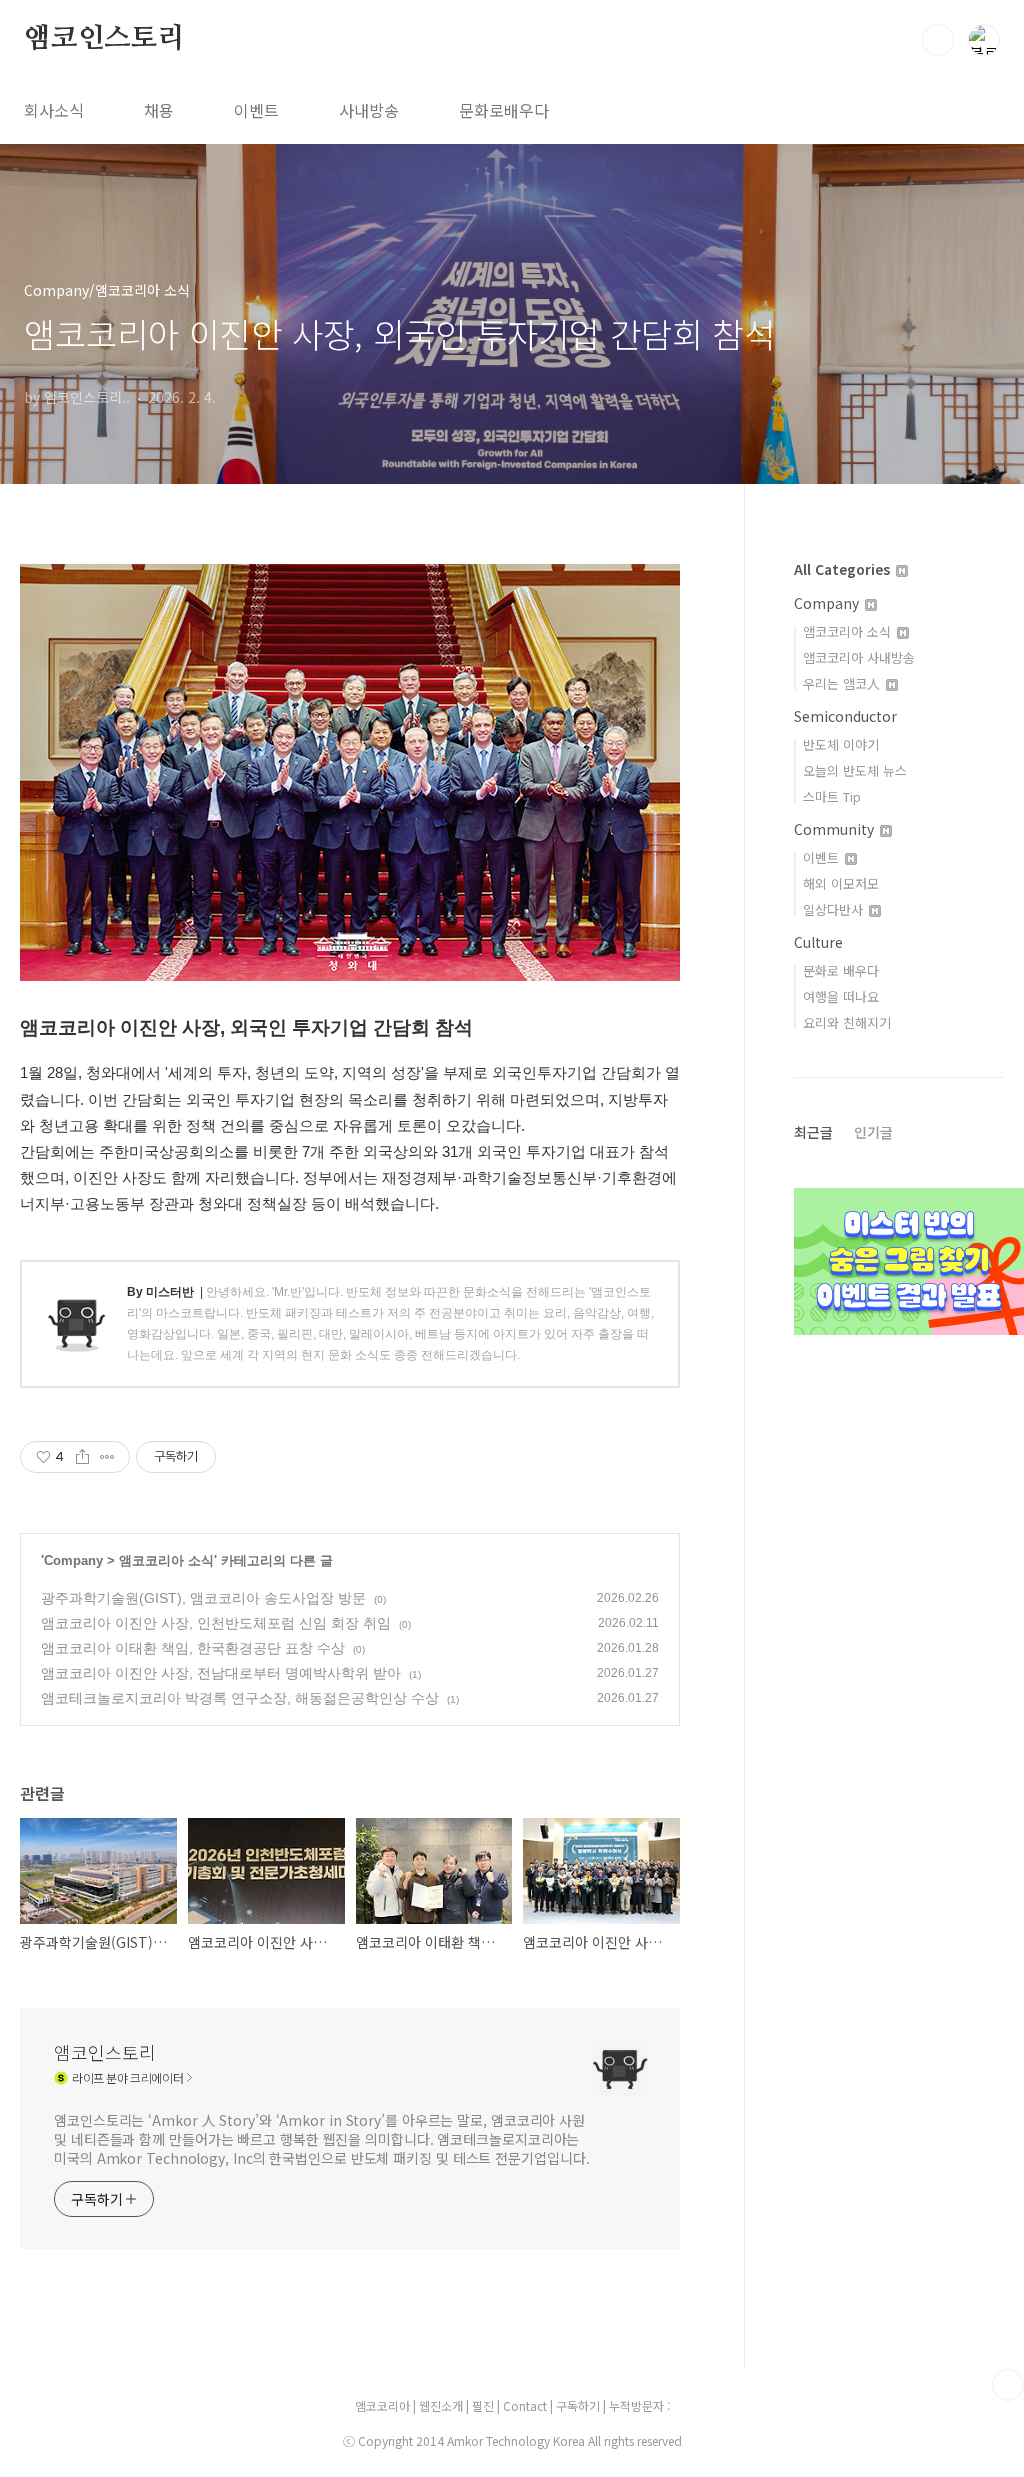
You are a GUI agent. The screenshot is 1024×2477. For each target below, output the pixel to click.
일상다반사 (835, 909)
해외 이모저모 (841, 883)
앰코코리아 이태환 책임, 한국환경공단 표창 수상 (193, 1648)
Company (73, 1560)
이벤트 (256, 110)
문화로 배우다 (841, 970)
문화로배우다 (504, 110)
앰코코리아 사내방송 (859, 657)
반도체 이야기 (841, 744)
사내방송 (369, 110)
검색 (938, 40)
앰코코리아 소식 (166, 1560)
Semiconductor (845, 716)
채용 (159, 110)
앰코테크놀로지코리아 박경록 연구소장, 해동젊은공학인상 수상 (240, 1698)
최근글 (813, 1132)
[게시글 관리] (107, 1457)
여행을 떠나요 (841, 996)
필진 (483, 2405)
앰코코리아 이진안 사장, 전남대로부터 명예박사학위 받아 (221, 1673)
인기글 (873, 1132)
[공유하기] (82, 1457)
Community (836, 829)
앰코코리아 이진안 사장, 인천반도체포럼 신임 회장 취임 (216, 1623)
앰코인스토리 (104, 39)
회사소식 (54, 110)
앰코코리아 (382, 2405)
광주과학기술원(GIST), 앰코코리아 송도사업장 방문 (203, 1598)
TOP (1008, 2385)
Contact (526, 2405)
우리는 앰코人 (843, 683)
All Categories (844, 569)
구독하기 (579, 2405)
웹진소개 (442, 2405)
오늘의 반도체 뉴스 (855, 770)
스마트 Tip (832, 796)
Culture (818, 942)
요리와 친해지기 (847, 1022)
